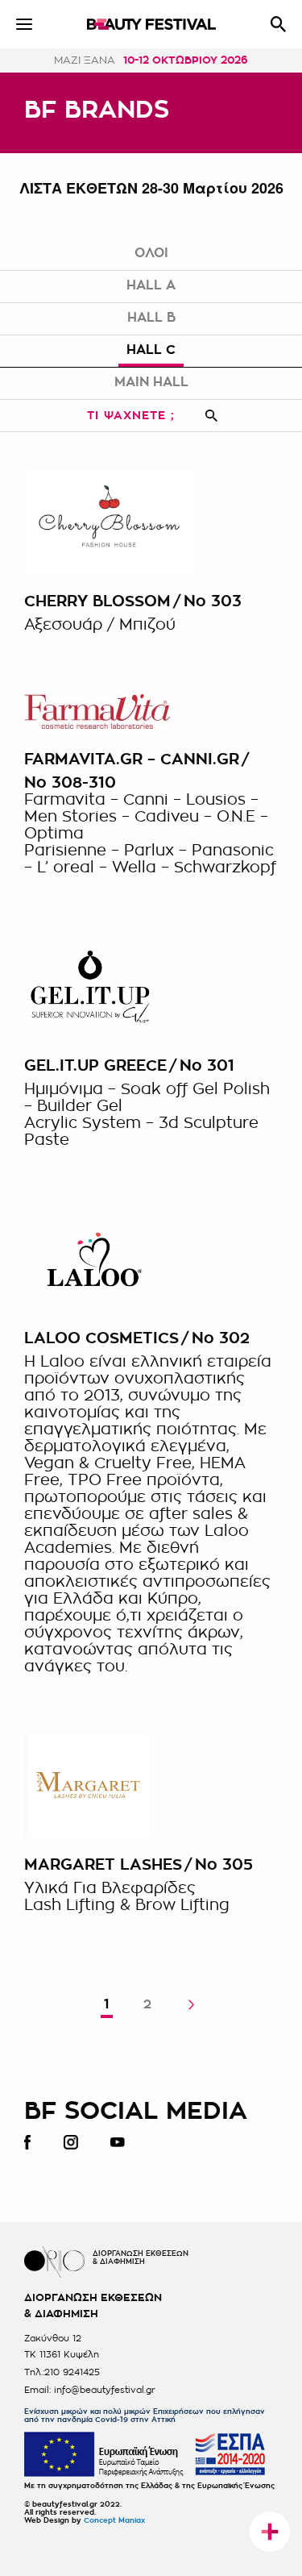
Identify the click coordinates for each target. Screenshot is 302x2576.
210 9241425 (72, 2372)
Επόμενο (191, 2005)
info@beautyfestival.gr (105, 2390)
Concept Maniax (114, 2521)
